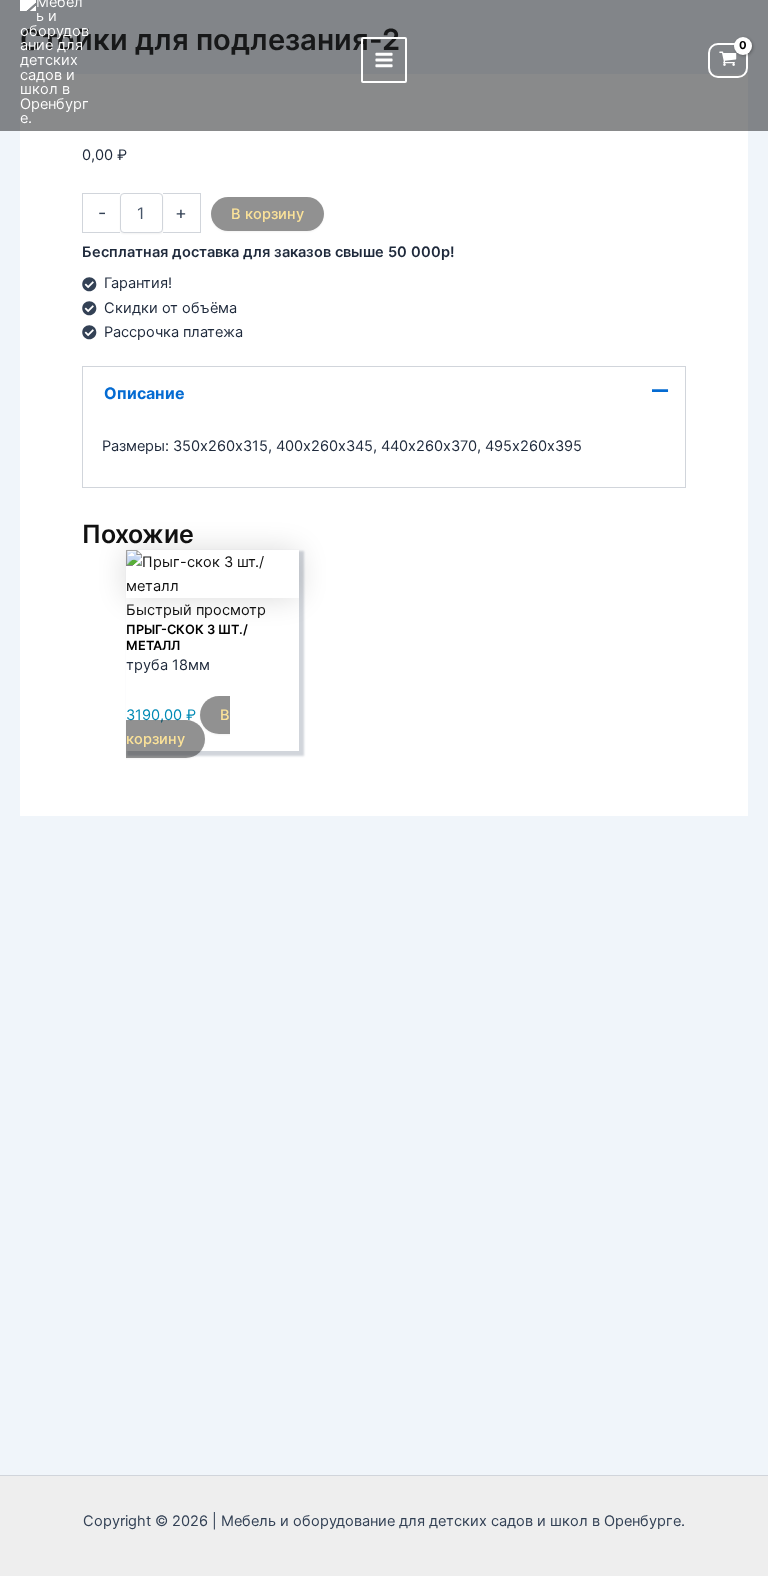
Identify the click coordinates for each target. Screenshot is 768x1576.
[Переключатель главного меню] (384, 60)
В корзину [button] (178, 727)
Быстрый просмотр (196, 610)
